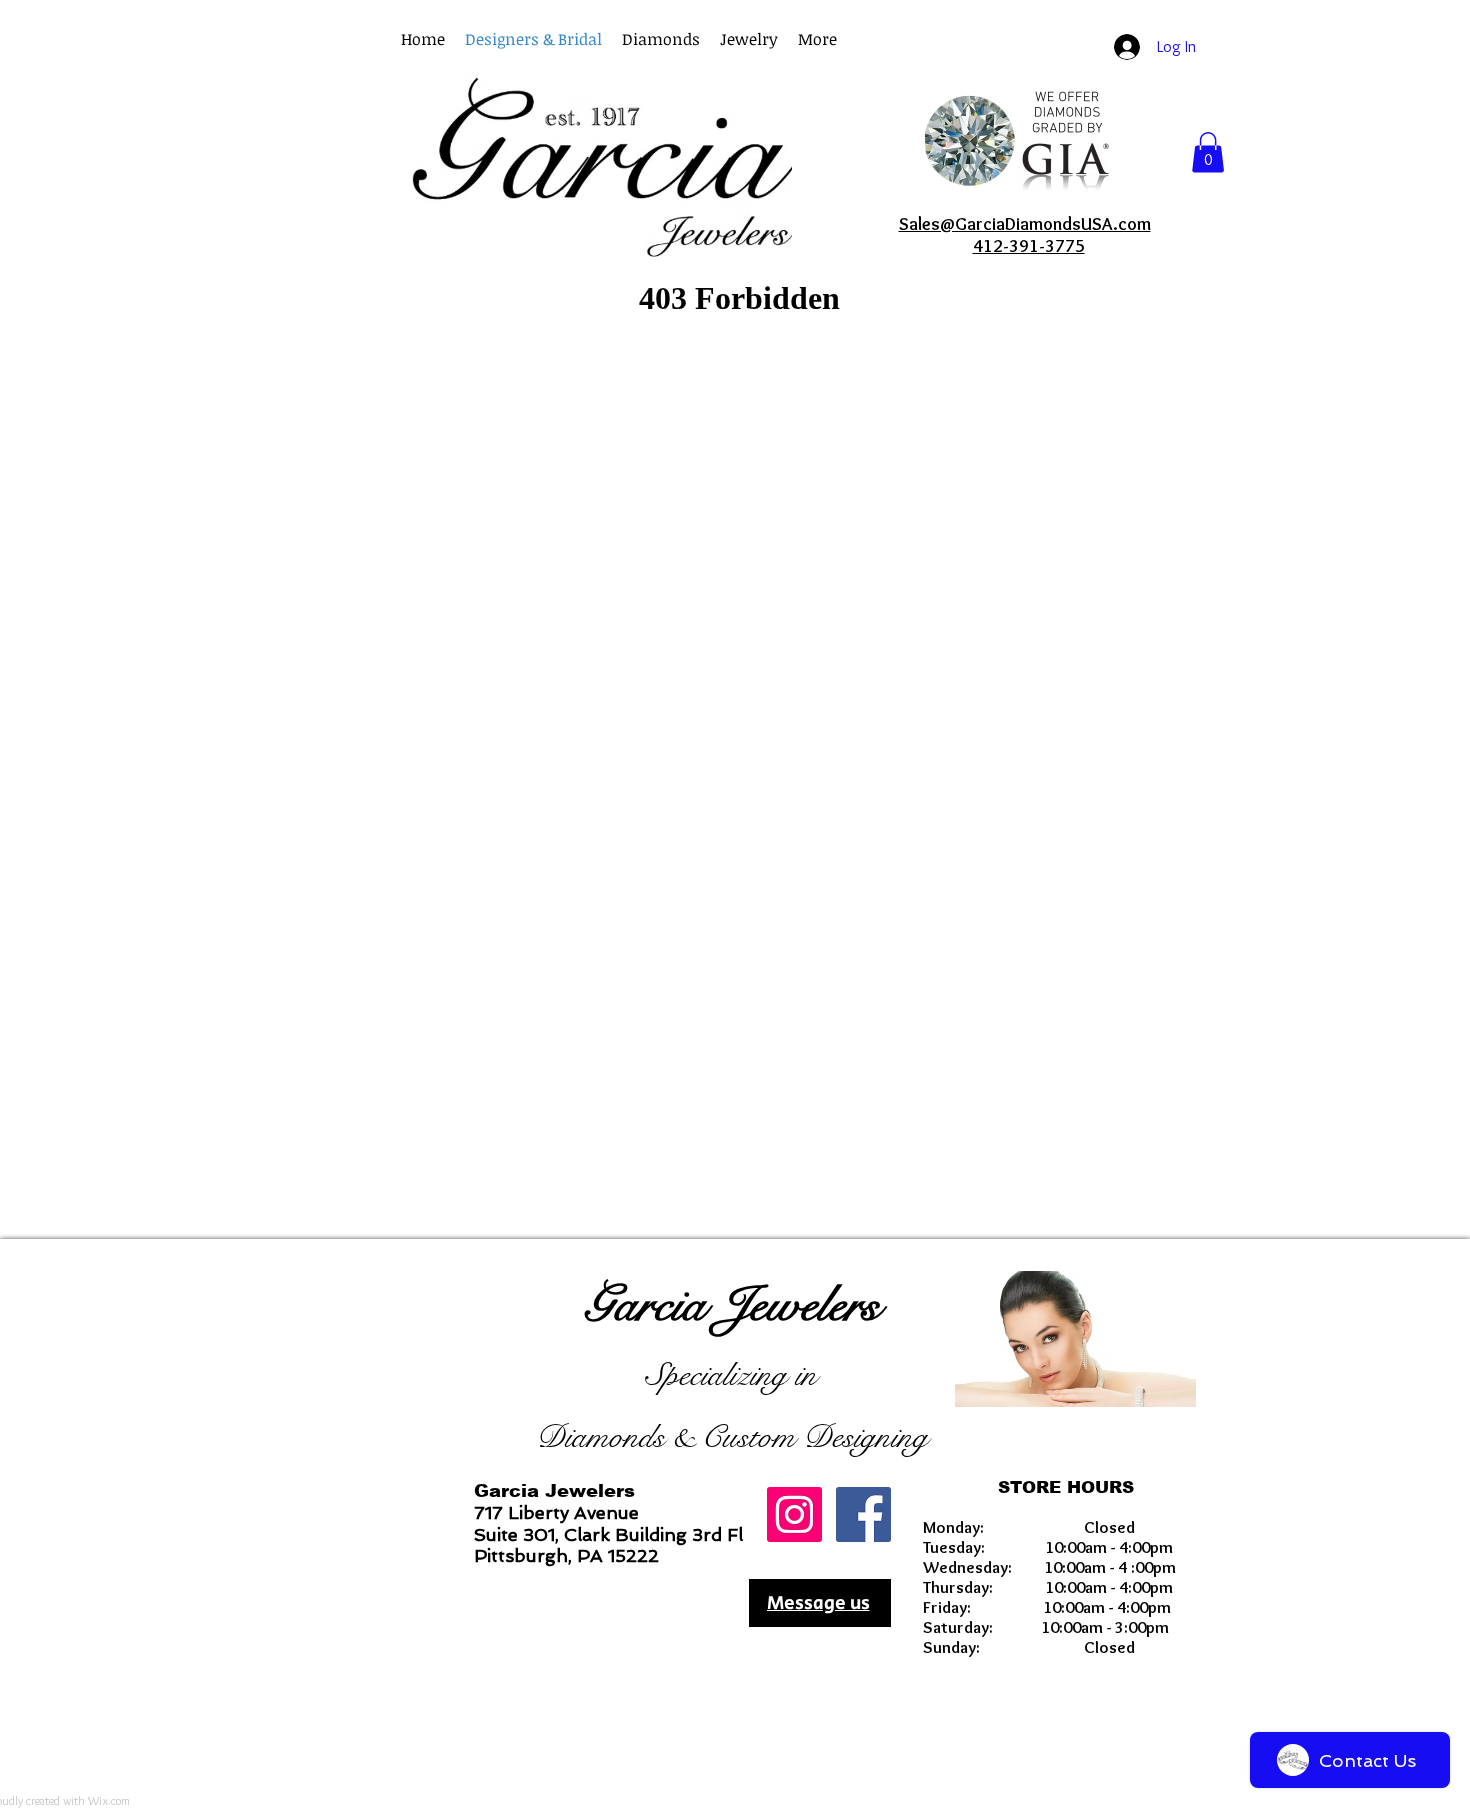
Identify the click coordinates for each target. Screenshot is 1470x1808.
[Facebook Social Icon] (863, 1514)
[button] (817, 39)
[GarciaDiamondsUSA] (794, 1514)
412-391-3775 (1029, 246)
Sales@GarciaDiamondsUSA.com (1025, 224)
